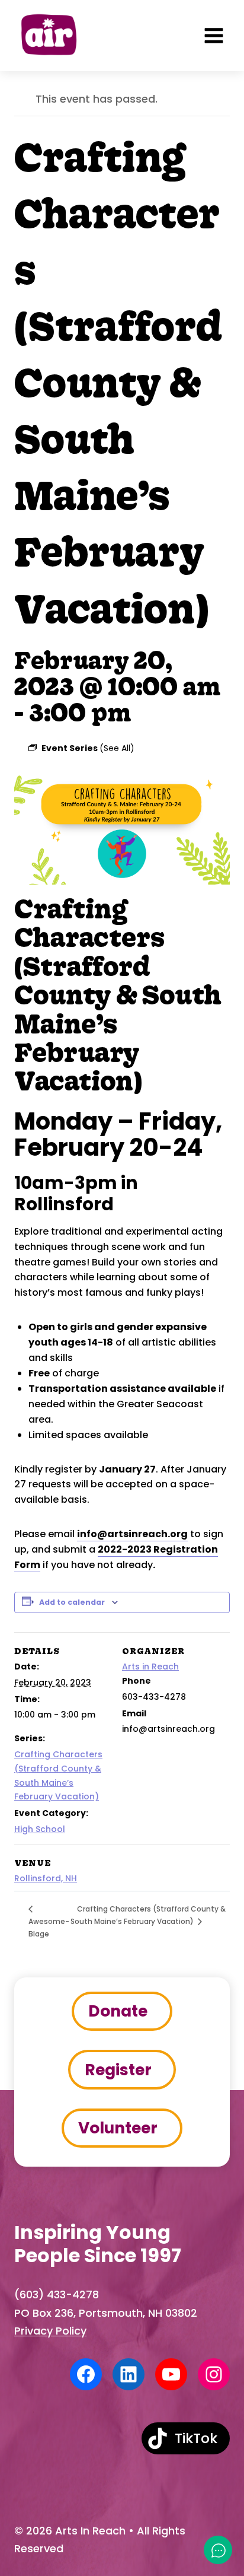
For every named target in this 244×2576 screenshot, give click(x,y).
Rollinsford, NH (46, 1878)
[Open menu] (214, 36)
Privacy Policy (50, 2331)
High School (40, 1829)
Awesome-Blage (49, 1928)
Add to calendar (72, 1602)
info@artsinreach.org (132, 1534)
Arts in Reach (150, 1667)
